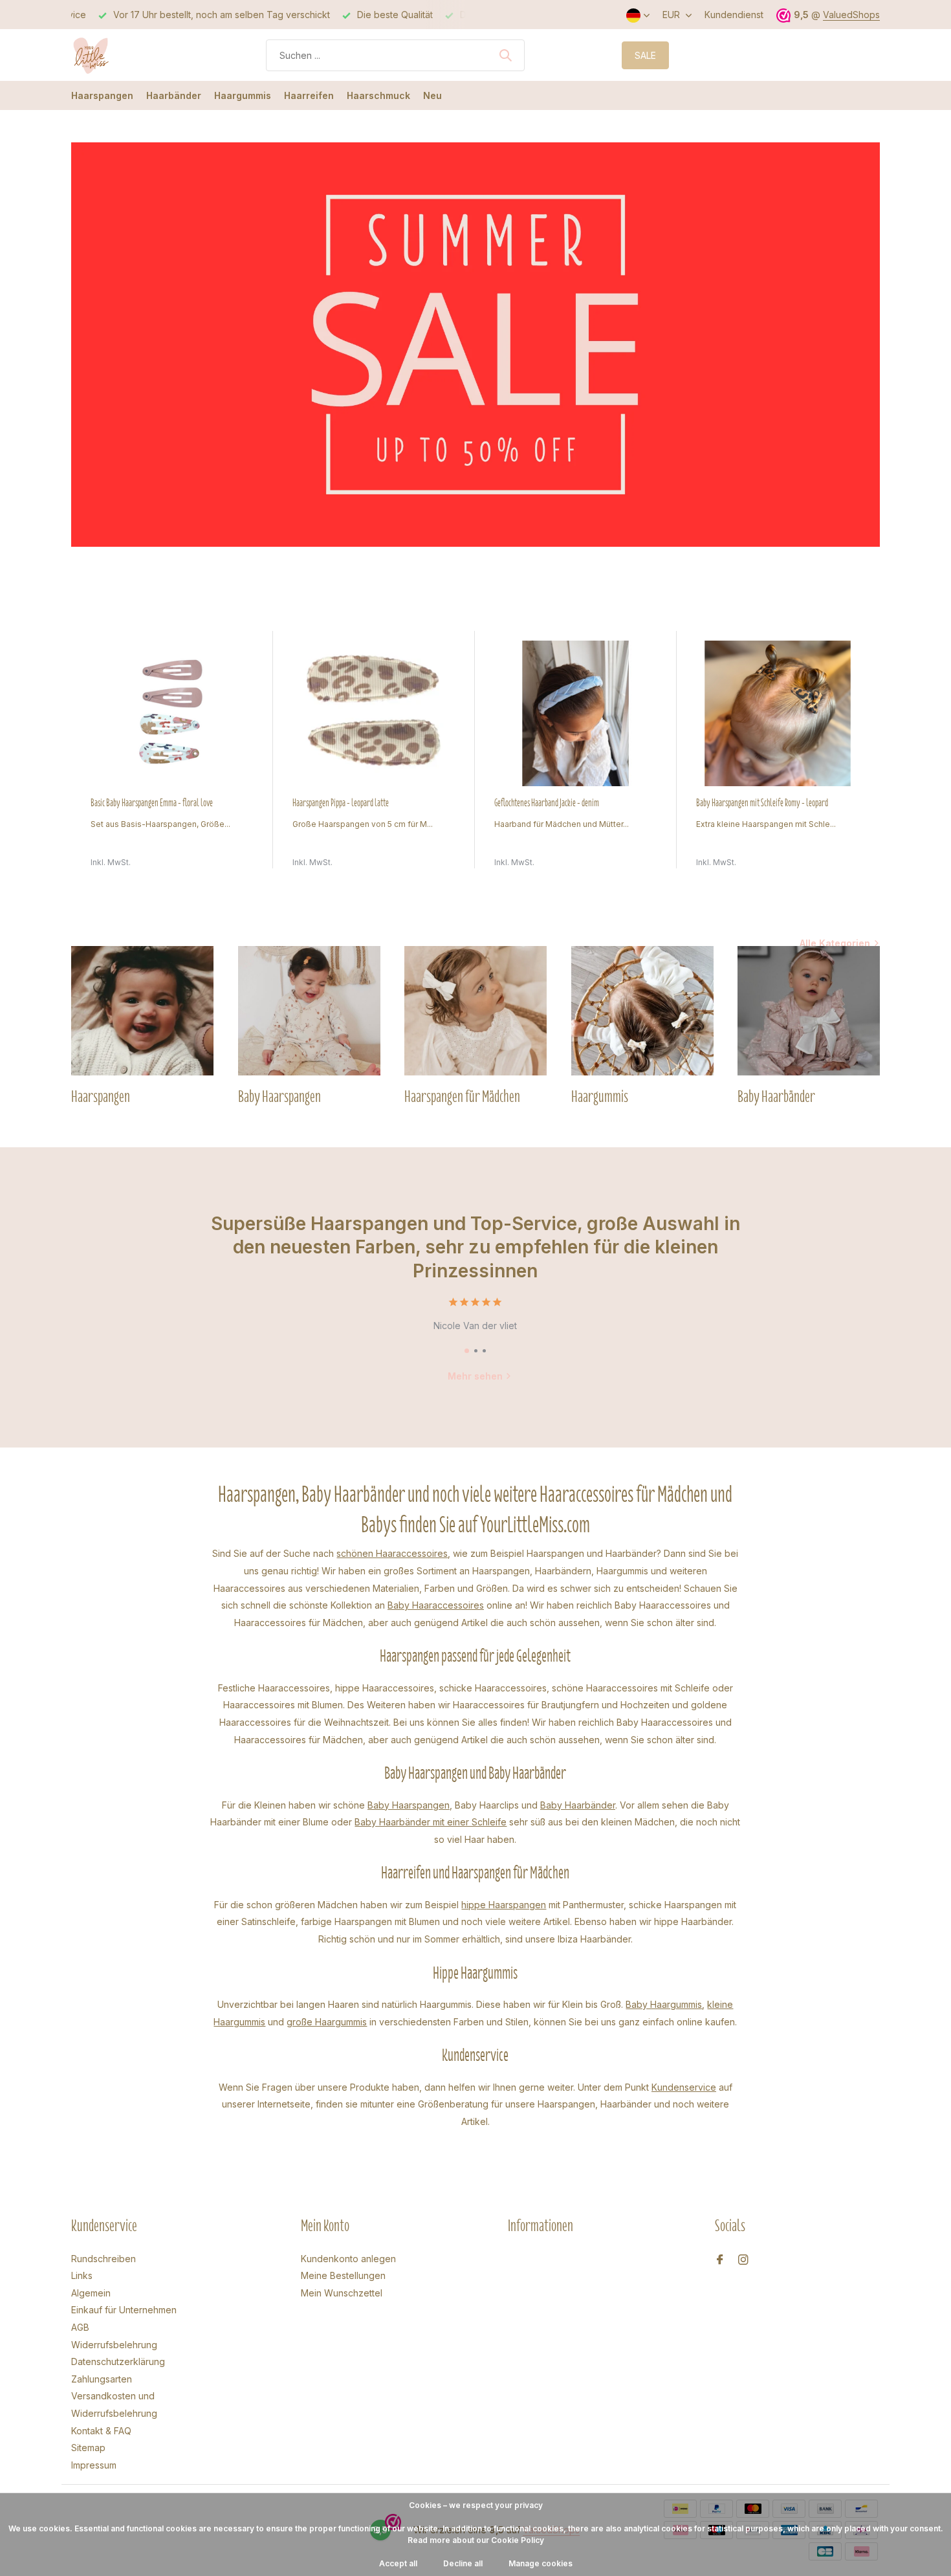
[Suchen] (505, 55)
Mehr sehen (475, 1376)
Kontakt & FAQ (101, 2431)
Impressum (94, 2465)
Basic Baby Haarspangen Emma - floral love (152, 803)
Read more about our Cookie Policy (476, 2540)
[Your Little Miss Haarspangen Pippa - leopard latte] (374, 713)
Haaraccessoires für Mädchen (299, 1740)
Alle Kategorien (835, 943)
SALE (645, 55)
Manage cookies (541, 2563)
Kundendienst (734, 15)
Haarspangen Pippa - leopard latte (341, 803)
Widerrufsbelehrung (114, 2345)
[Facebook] (720, 2260)
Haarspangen (102, 95)
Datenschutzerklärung (118, 2361)
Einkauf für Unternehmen (124, 2310)
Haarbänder (174, 95)
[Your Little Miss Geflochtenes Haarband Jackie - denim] (576, 713)
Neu (432, 95)
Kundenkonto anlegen (348, 2259)
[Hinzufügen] (241, 854)
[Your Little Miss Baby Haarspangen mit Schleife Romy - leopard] (778, 713)
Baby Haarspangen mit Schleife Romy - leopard (762, 803)
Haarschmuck (378, 95)
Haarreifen (309, 95)
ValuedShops (851, 15)
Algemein (91, 2293)
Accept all (398, 2563)
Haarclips (499, 1805)
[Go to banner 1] (475, 345)
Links (82, 2275)
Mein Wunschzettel (342, 2293)
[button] (467, 1351)
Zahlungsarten (102, 2379)
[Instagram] (743, 2260)
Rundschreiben (104, 2259)
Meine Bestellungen (343, 2275)
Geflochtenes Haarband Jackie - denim (547, 803)
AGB (80, 2327)
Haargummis (243, 95)
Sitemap (88, 2448)
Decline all (463, 2563)
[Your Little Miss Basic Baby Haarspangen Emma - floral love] (172, 713)
